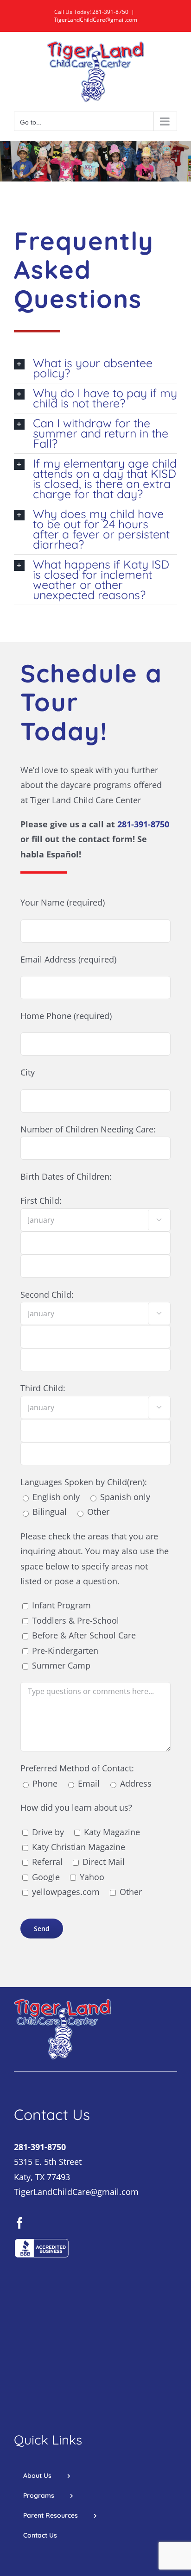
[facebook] (20, 2223)
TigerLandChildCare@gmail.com (95, 20)
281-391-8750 (110, 12)
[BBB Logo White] (42, 2242)
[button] (95, 368)
